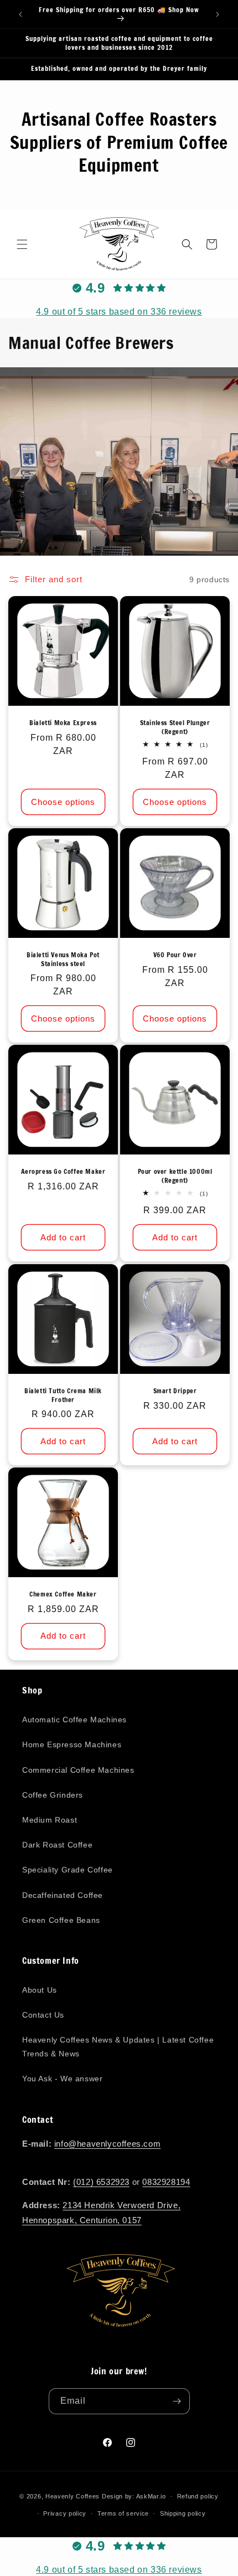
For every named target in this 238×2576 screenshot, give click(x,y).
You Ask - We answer (62, 2079)
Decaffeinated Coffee (63, 1895)
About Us (40, 1990)
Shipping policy (183, 2513)
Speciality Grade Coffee (68, 1870)
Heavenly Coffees (73, 2496)
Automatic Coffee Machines (74, 1720)
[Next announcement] (218, 14)
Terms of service (123, 2513)
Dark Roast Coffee (57, 1845)
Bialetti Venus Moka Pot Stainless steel (63, 959)
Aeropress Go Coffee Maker (63, 1172)
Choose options (63, 802)
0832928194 (166, 2182)
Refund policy (198, 2496)
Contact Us (43, 2015)
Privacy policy (65, 2513)
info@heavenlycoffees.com (107, 2144)
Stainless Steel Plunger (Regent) (175, 727)
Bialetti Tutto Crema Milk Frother (63, 1395)
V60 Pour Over (175, 955)
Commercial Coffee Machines (78, 1770)
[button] (22, 244)
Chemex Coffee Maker (63, 1594)
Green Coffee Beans (61, 1920)
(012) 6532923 (101, 2182)
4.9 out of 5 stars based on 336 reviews (119, 312)
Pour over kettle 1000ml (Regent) (175, 1176)
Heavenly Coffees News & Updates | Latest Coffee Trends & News (118, 2047)
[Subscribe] (177, 2401)
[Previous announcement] (20, 14)
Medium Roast (50, 1820)
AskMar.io (151, 2496)
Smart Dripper (175, 1391)
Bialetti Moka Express (63, 723)
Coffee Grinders (53, 1795)
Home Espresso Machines (72, 1744)
